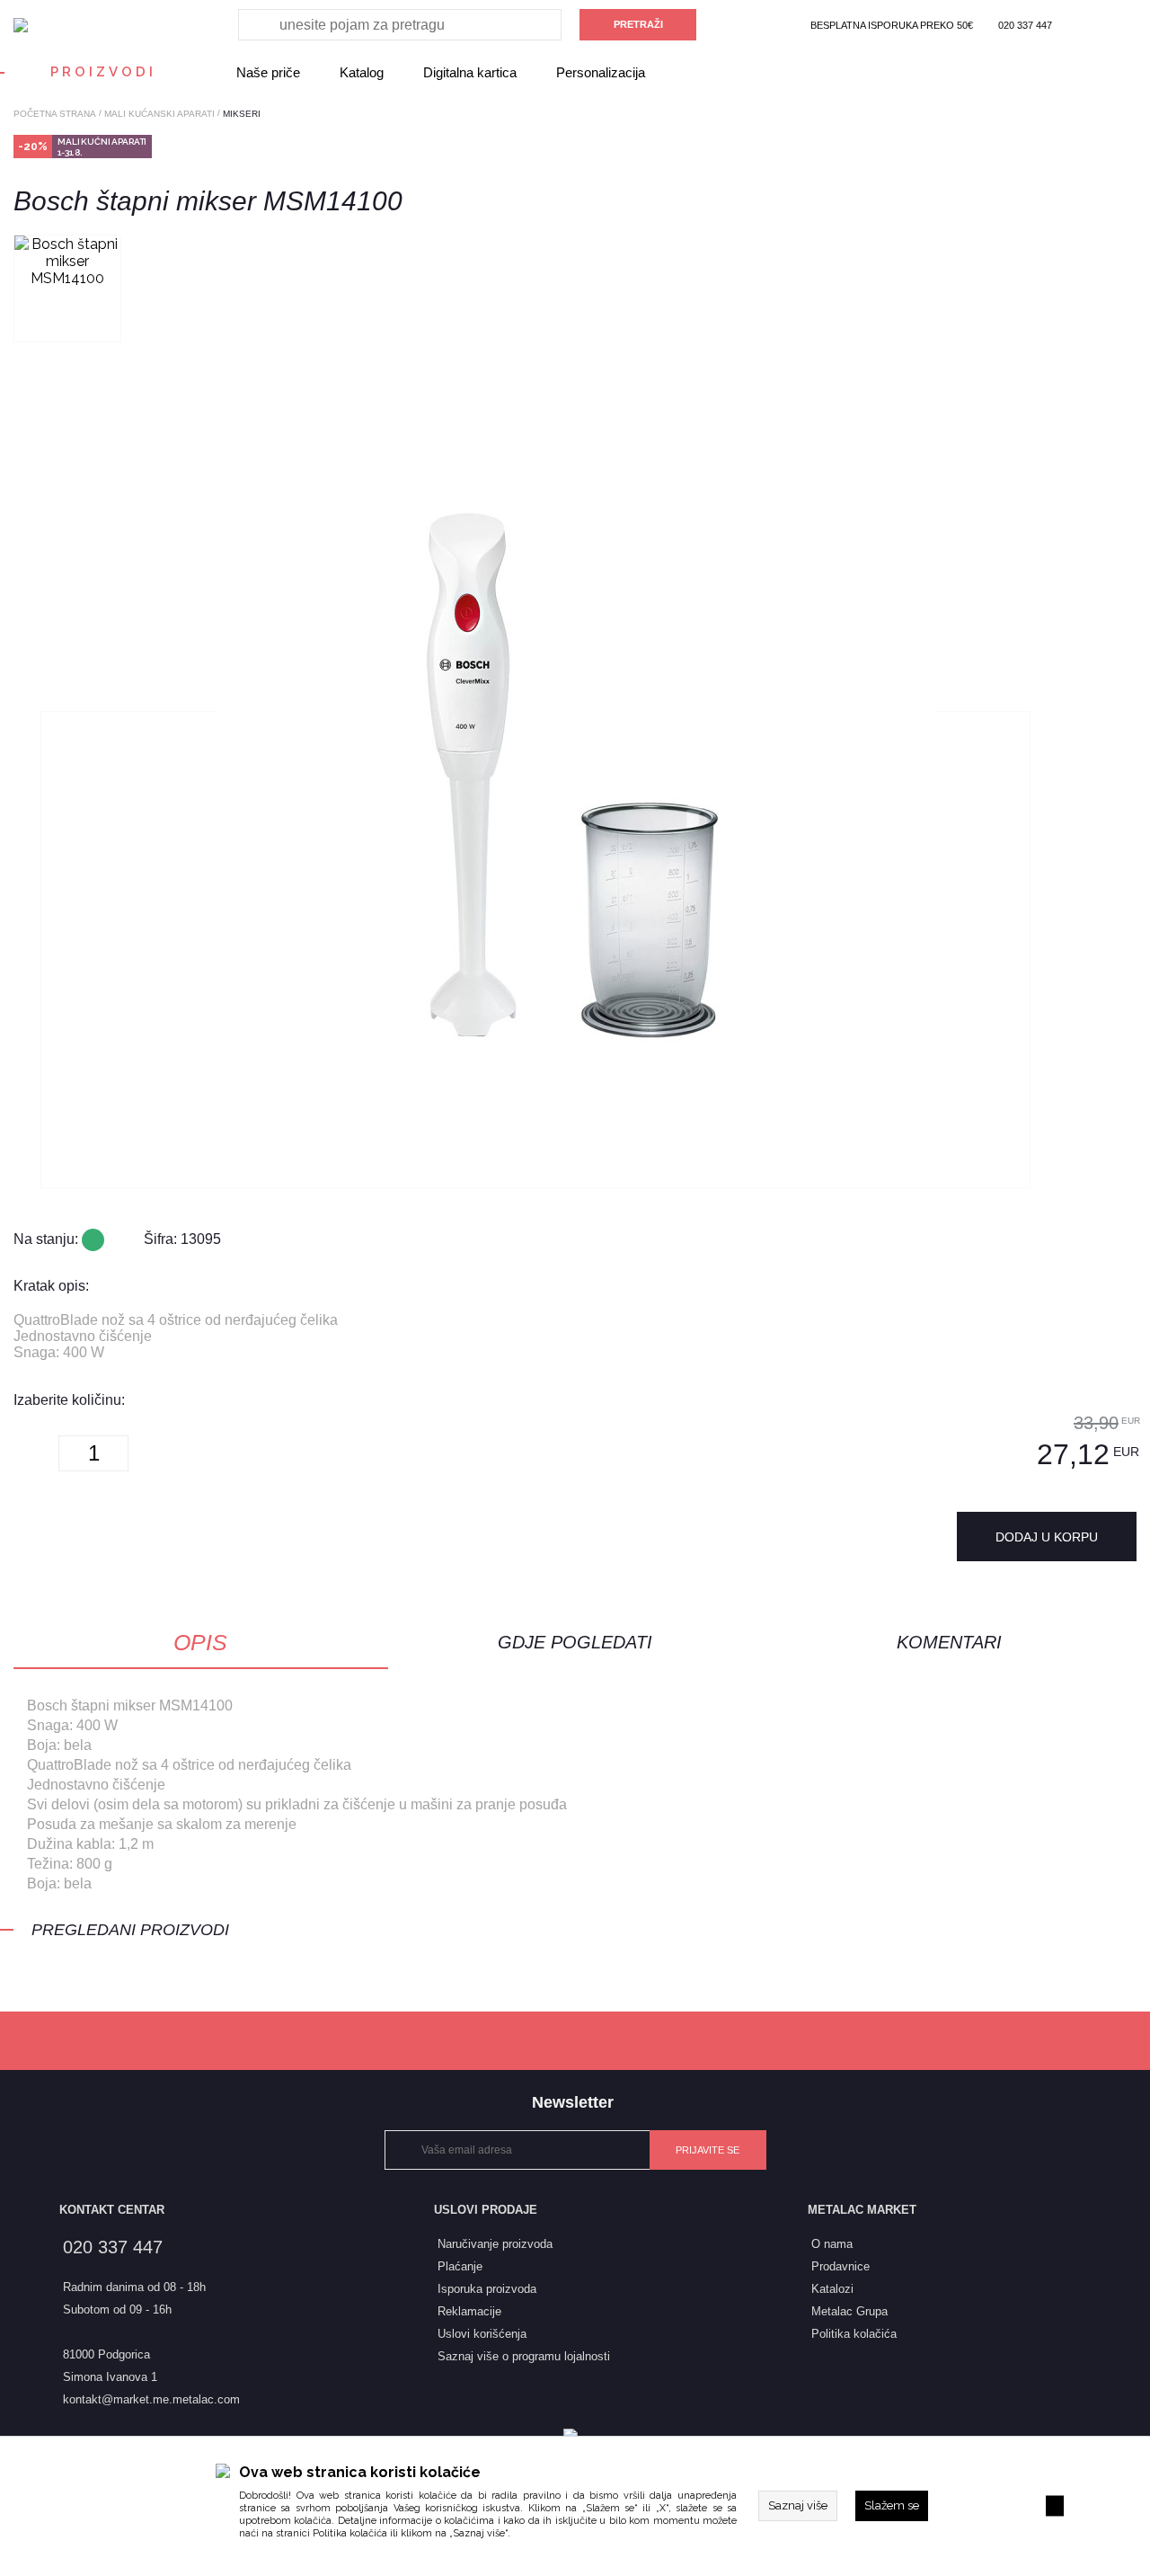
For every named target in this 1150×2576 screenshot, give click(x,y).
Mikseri (242, 114)
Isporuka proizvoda (487, 2289)
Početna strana (55, 114)
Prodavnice (840, 2266)
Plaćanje (460, 2266)
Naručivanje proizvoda (495, 2244)
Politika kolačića (350, 2533)
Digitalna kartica (470, 72)
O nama (832, 2244)
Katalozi (832, 2289)
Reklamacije (469, 2311)
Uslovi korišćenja (482, 2334)
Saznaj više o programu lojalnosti (524, 2356)
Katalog (362, 72)
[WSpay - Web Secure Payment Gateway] (575, 2436)
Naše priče (268, 72)
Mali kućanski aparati (159, 114)
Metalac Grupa (849, 2311)
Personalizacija (601, 72)
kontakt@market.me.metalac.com (151, 2399)
